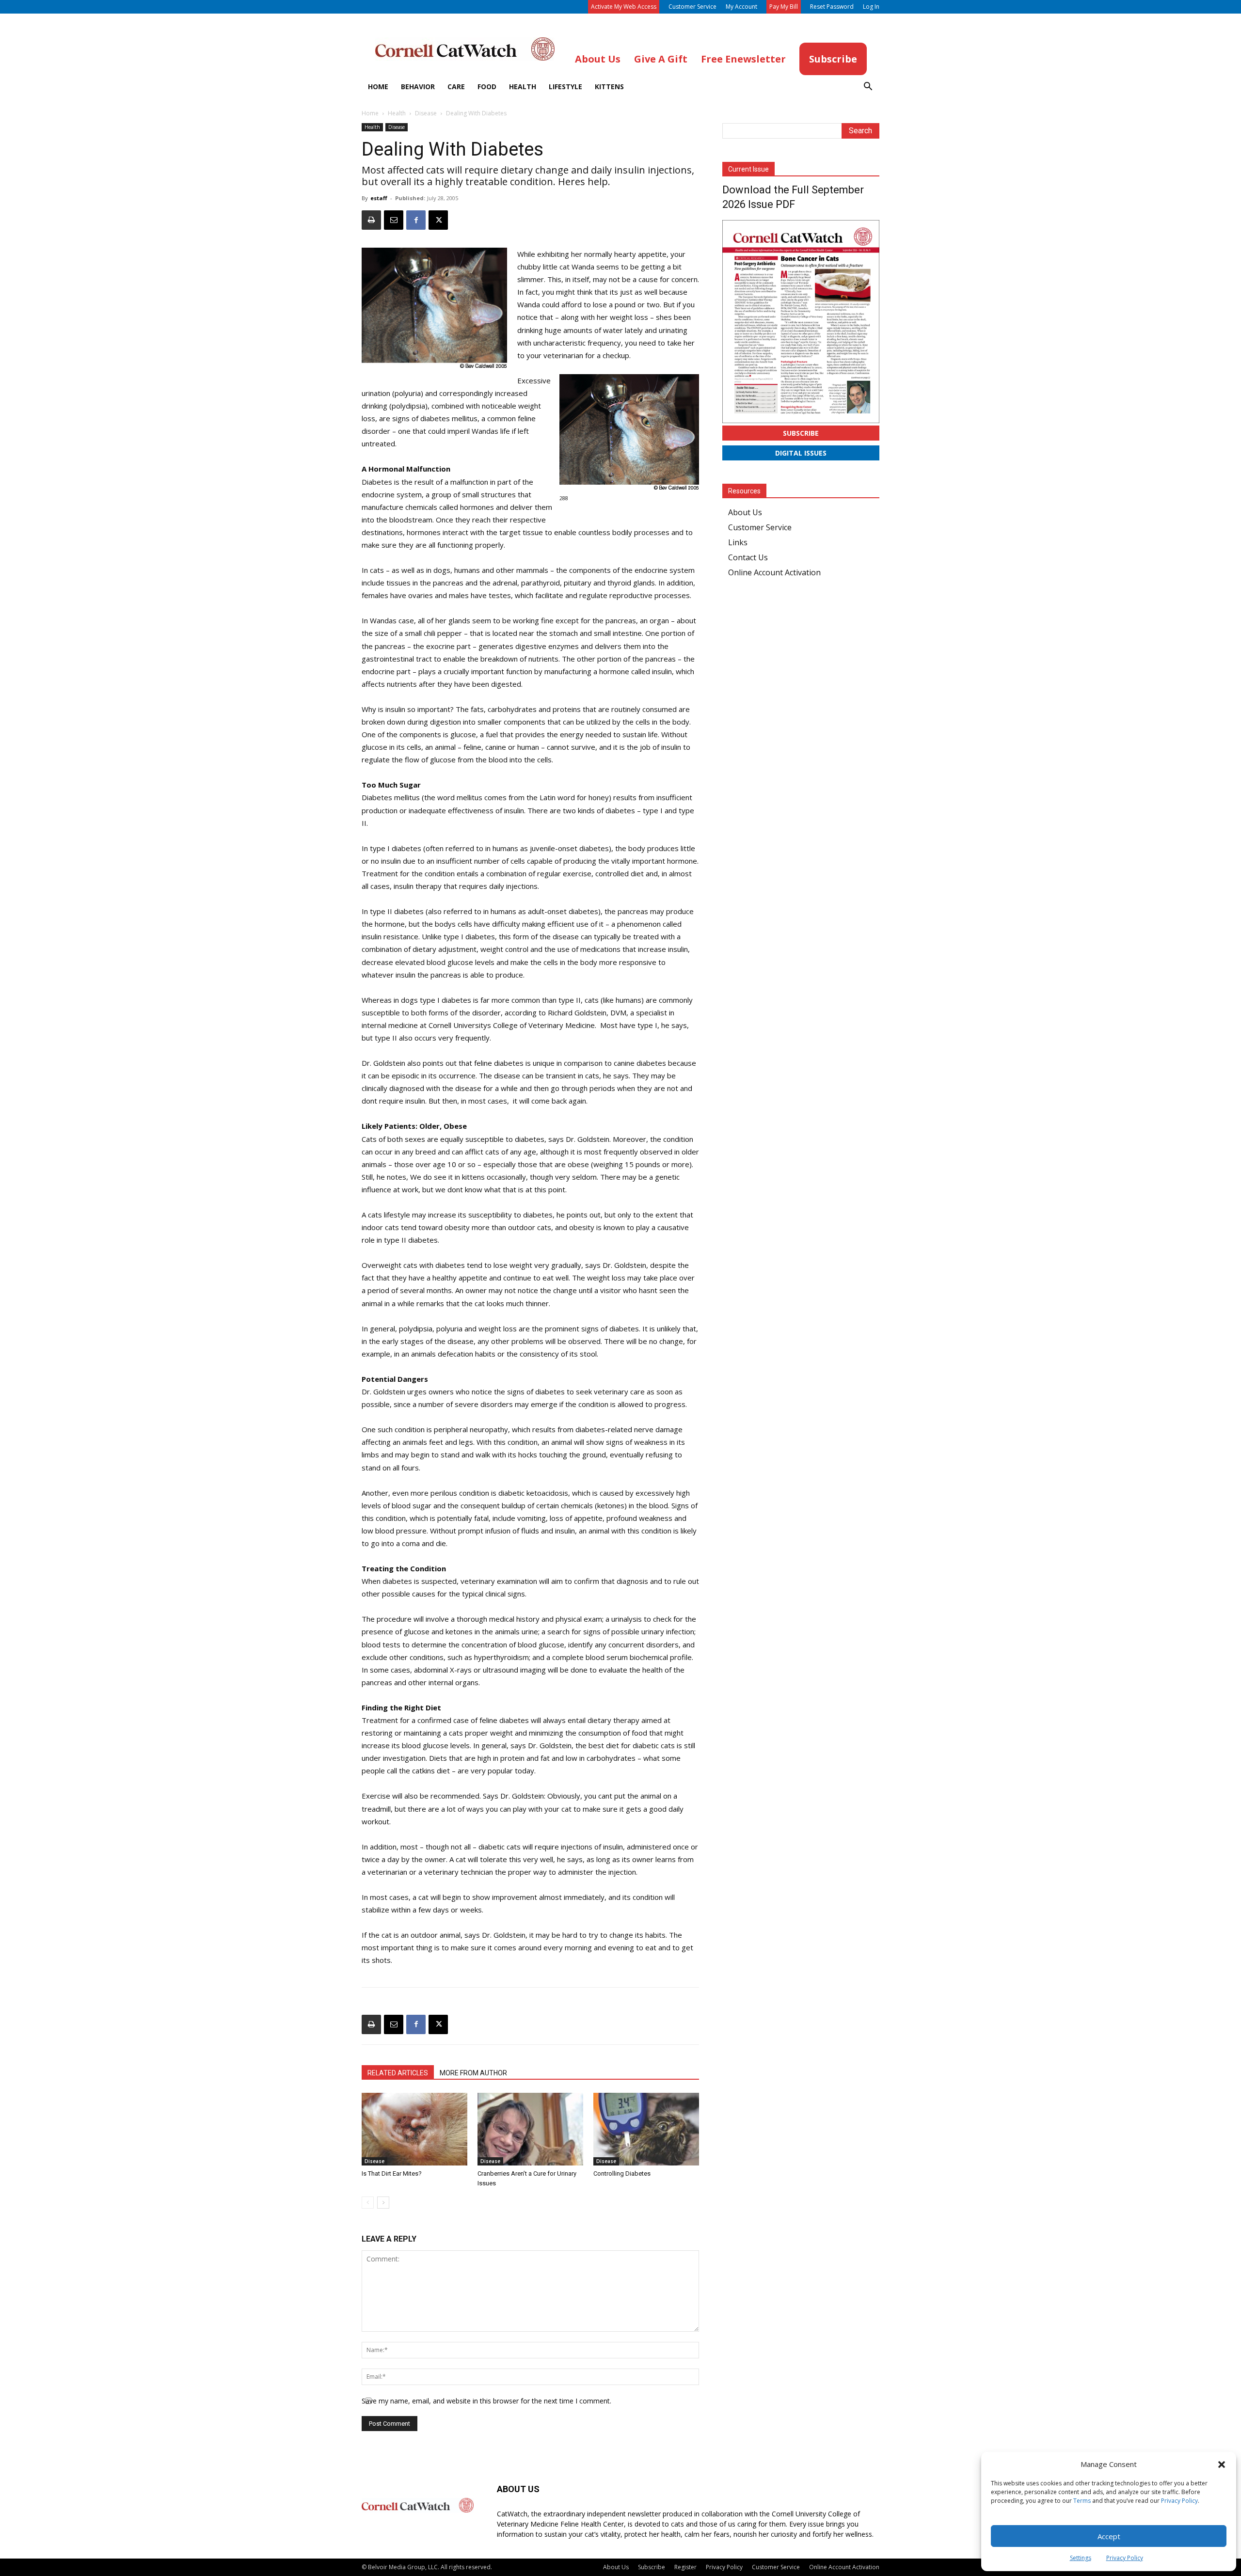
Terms (1082, 2501)
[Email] (394, 220)
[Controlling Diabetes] (646, 2129)
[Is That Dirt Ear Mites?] (414, 2129)
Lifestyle (565, 87)
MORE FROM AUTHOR (473, 2073)
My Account (741, 7)
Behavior (418, 87)
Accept (1109, 2536)
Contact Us (748, 557)
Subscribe (801, 433)
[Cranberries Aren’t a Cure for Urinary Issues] (530, 2129)
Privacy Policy (1179, 2501)
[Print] (371, 220)
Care (456, 87)
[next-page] (383, 2203)
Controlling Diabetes (622, 2173)
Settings (1081, 2558)
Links (738, 542)
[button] (1222, 2465)
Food (487, 87)
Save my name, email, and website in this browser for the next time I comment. (486, 2401)
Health (523, 87)
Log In (871, 7)
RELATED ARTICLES (398, 2073)
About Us (745, 512)
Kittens (609, 87)
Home (378, 87)
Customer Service (692, 7)
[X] (438, 220)
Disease (426, 113)
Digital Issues (801, 453)
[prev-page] (368, 2203)
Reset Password (832, 7)
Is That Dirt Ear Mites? (392, 2173)
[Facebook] (416, 220)
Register (685, 2567)
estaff (379, 198)
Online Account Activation (774, 572)
